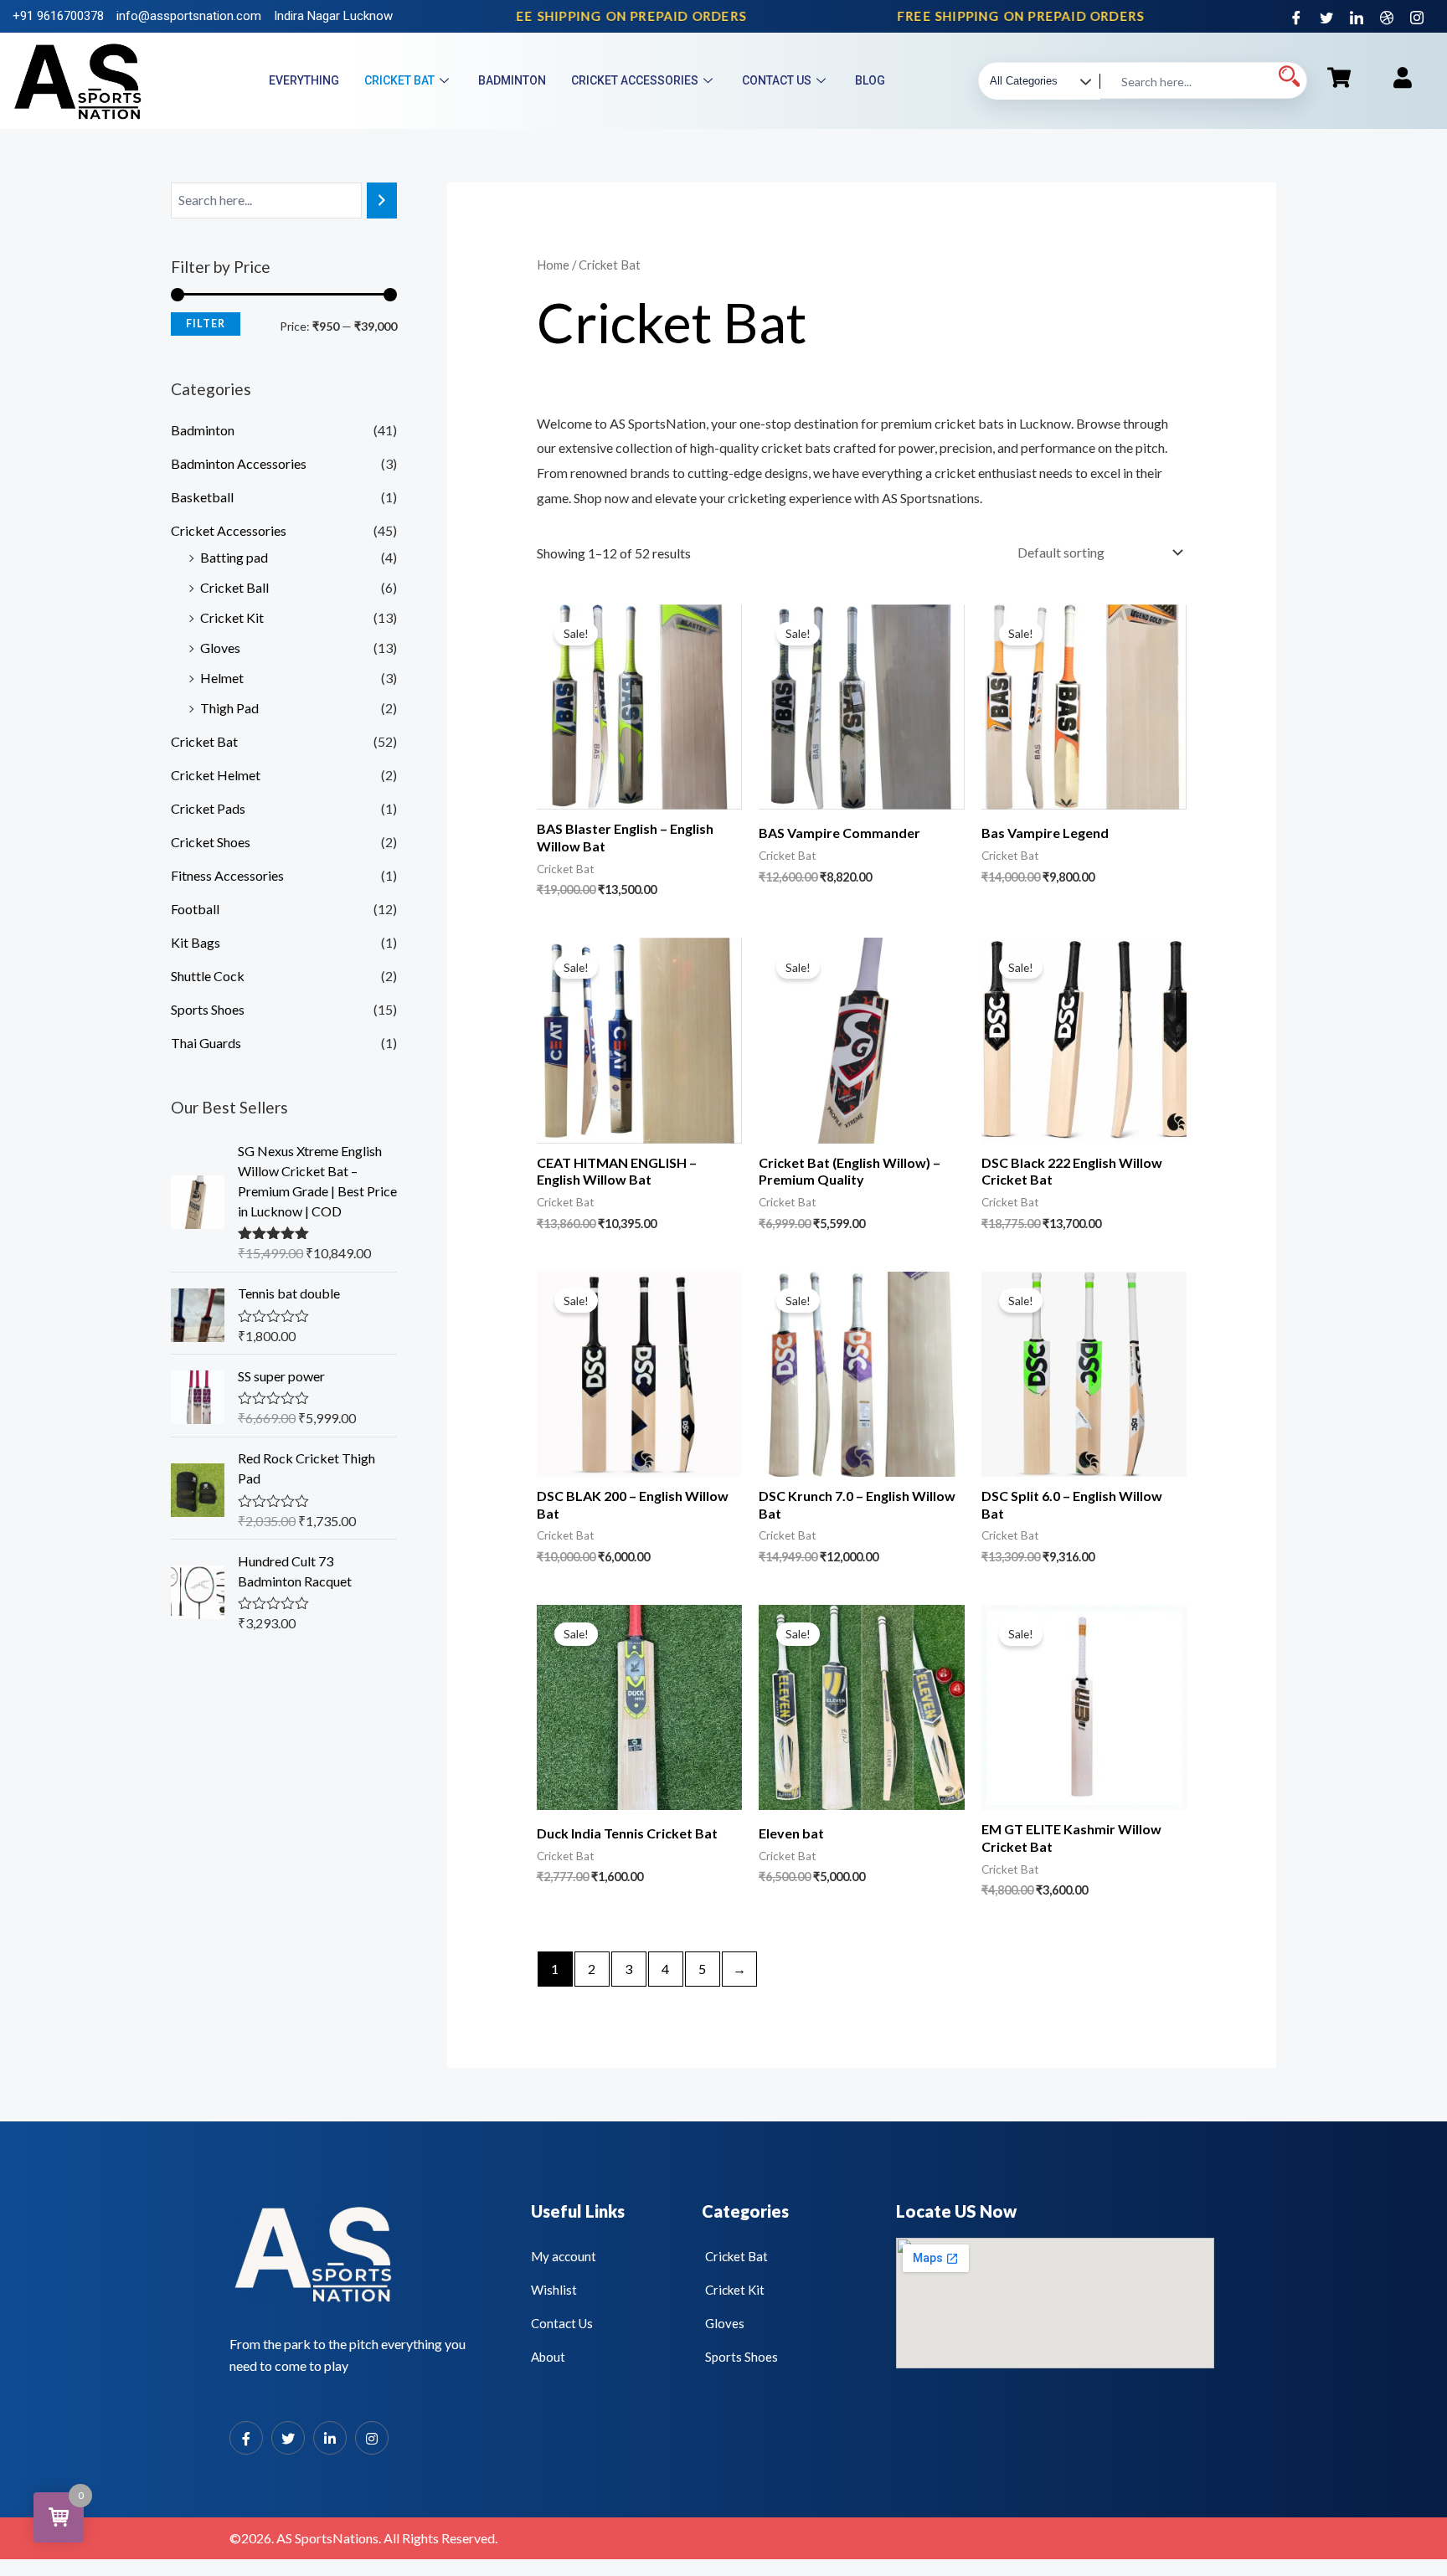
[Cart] (1339, 77)
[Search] (382, 201)
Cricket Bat (399, 80)
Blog (870, 80)
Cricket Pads (208, 808)
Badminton (512, 80)
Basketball (202, 497)
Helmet (222, 678)
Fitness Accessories (227, 875)
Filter (206, 324)
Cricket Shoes (211, 842)
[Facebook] (1296, 17)
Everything (304, 80)
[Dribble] (1387, 17)
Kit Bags (196, 942)
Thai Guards (206, 1043)
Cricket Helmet (216, 775)
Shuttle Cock (208, 976)
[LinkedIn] (1357, 17)
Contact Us (777, 80)
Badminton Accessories (239, 463)
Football (195, 909)
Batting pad (234, 557)
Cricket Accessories (635, 80)
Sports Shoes (208, 1009)
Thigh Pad (229, 708)
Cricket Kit (232, 617)
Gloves (220, 648)
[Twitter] (1326, 17)
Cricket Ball (234, 587)
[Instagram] (1417, 17)
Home (553, 265)
